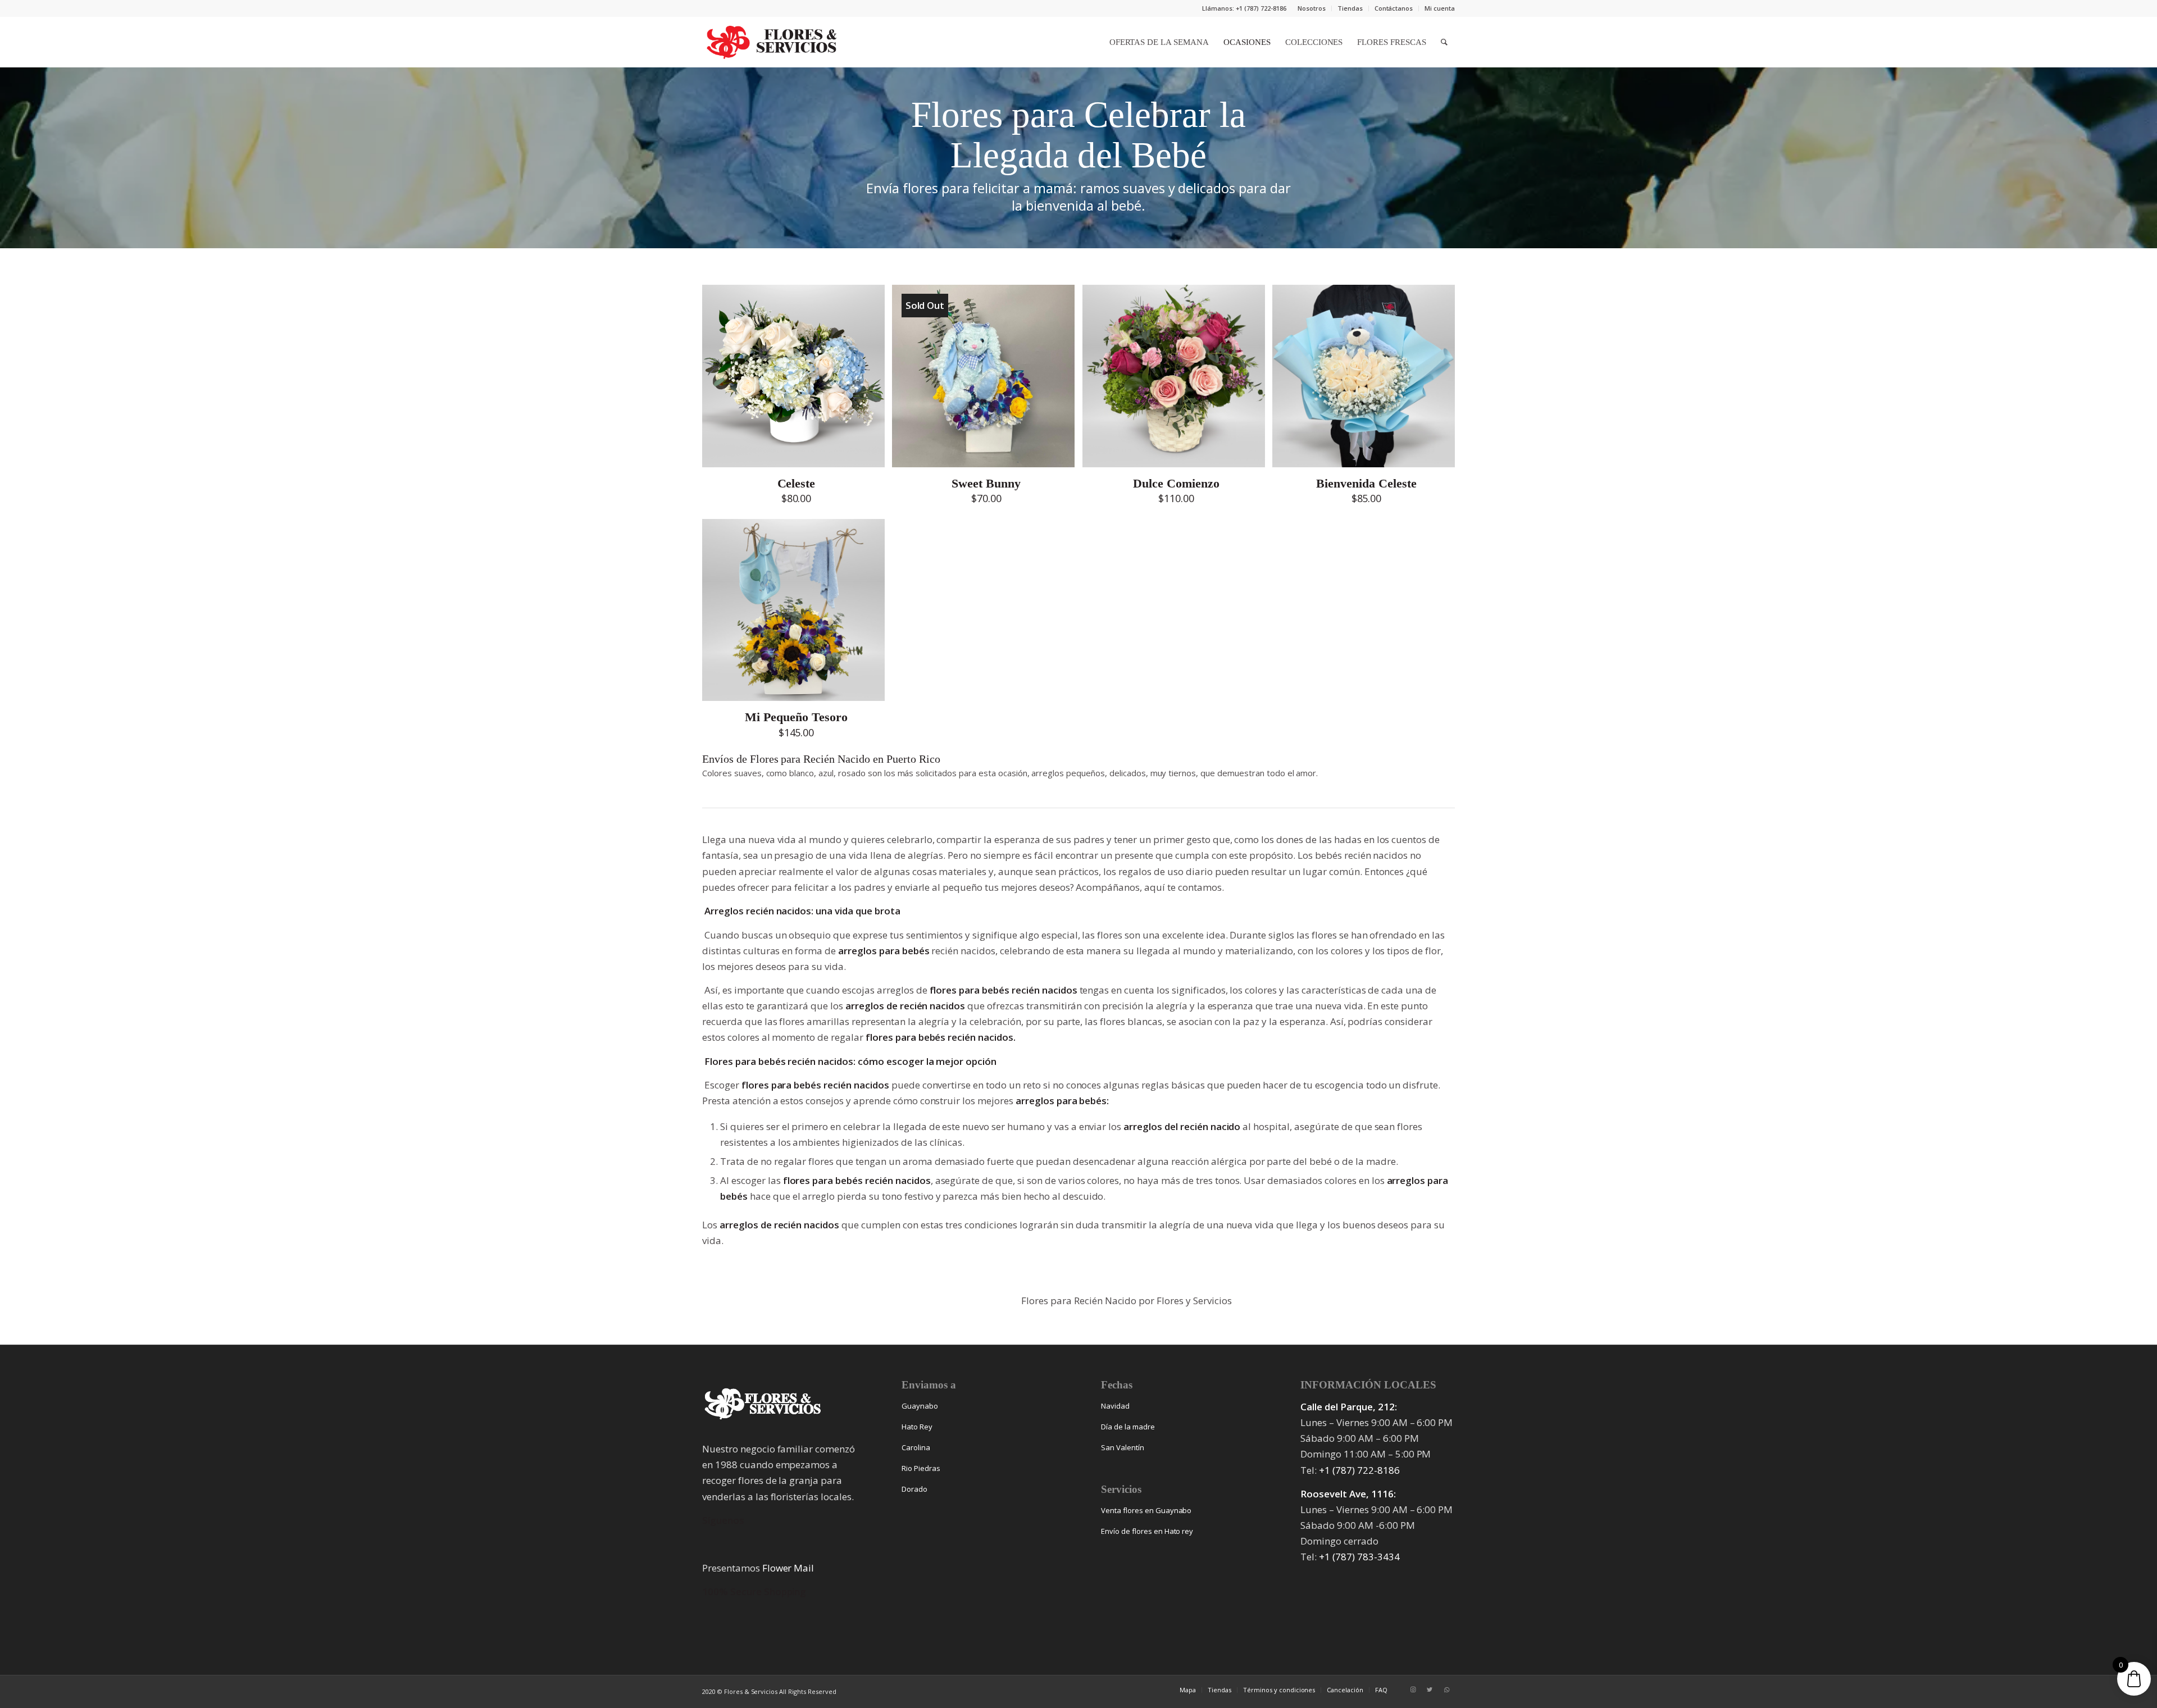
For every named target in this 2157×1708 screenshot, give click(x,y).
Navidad (1115, 1406)
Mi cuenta (1440, 8)
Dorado (914, 1489)
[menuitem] (1312, 8)
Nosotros (1312, 8)
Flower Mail (788, 1568)
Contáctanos (1394, 8)
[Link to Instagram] (1413, 1689)
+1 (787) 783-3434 (1359, 1557)
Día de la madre (1128, 1427)
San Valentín (1123, 1447)
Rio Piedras (921, 1468)
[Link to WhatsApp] (1446, 1689)
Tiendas (1350, 8)
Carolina (916, 1447)
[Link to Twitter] (1430, 1689)
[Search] (1444, 42)
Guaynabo (920, 1406)
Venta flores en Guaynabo (1146, 1510)
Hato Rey (917, 1427)
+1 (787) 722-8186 (1359, 1470)
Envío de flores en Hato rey (1147, 1531)
